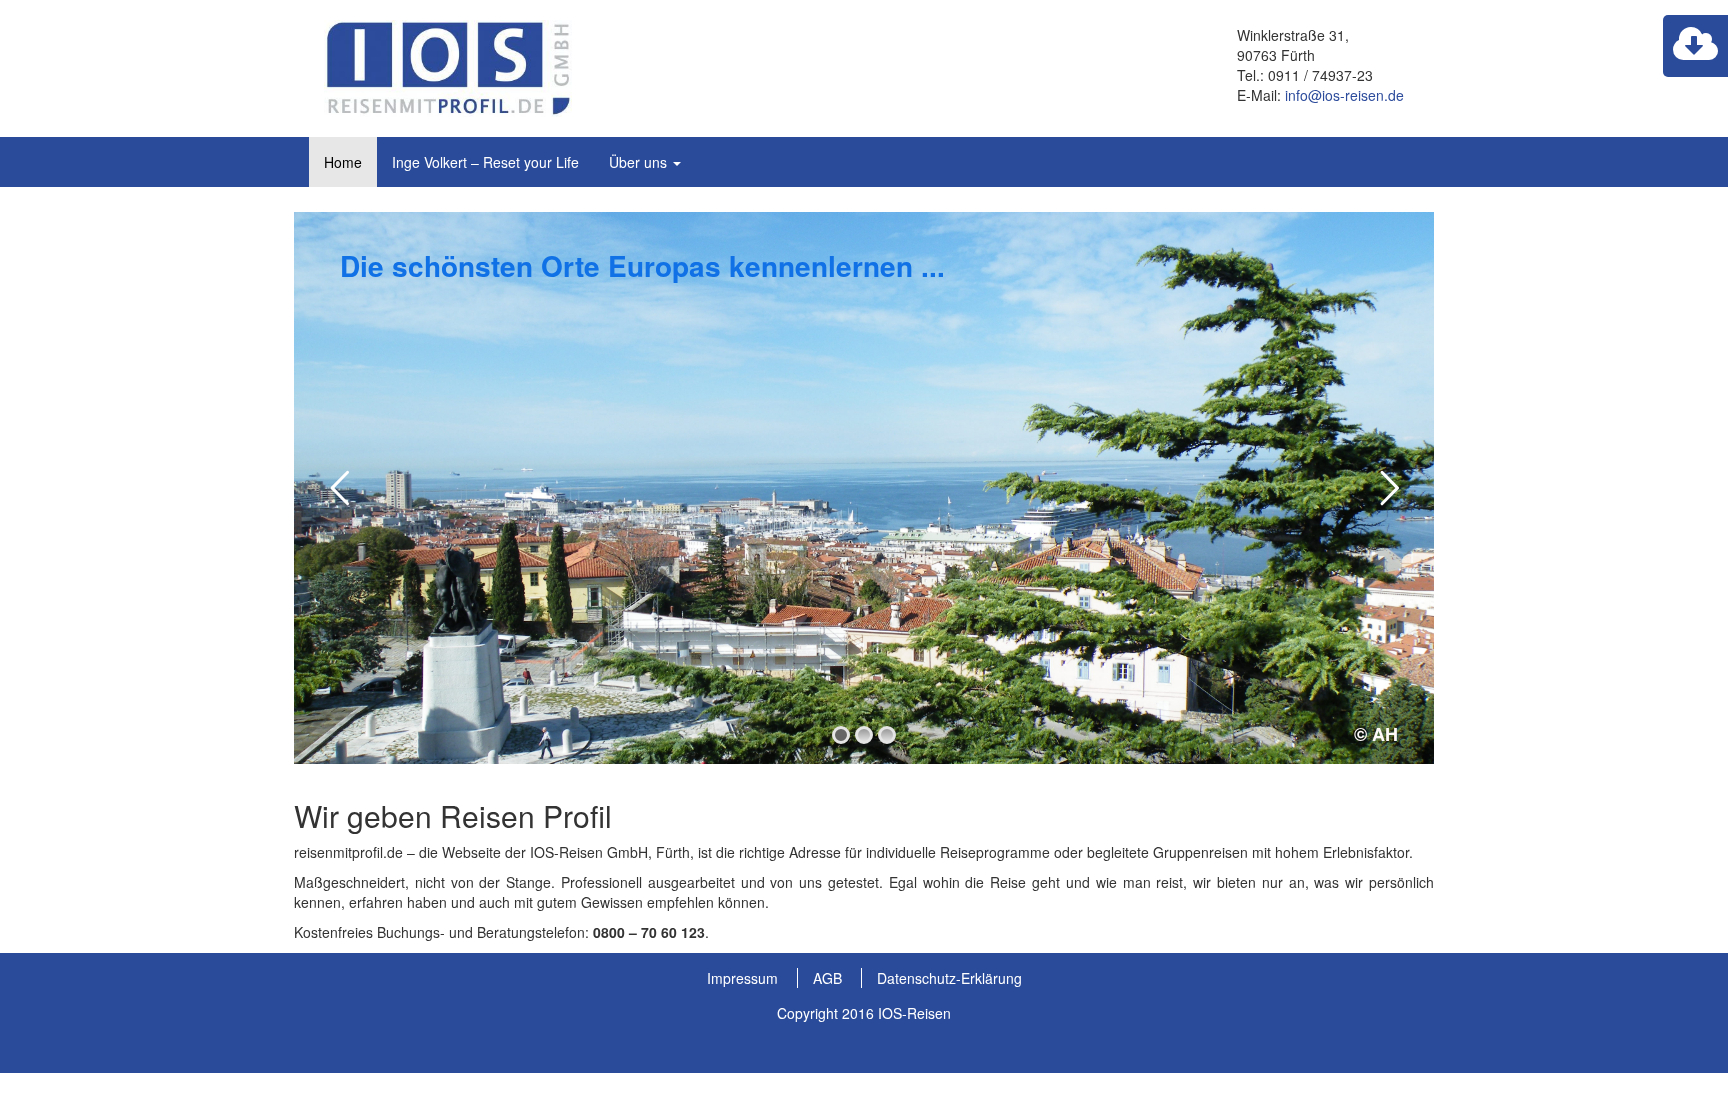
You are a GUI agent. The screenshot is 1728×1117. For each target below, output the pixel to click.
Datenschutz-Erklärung (949, 978)
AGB (827, 978)
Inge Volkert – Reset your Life (485, 162)
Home (343, 162)
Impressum (742, 978)
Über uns (640, 162)
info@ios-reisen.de (1344, 95)
